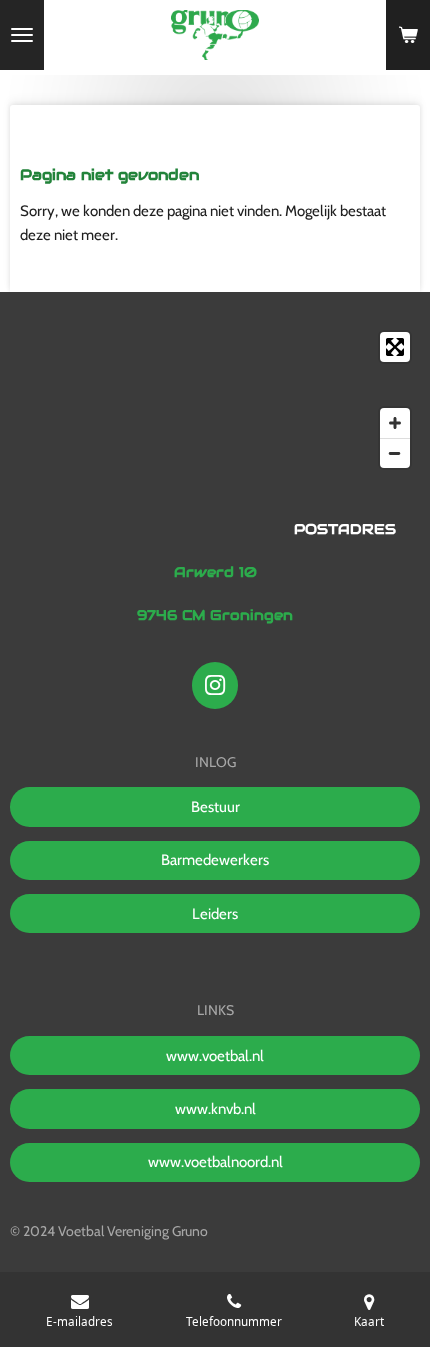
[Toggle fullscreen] (395, 347)
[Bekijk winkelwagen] (408, 35)
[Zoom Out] (395, 453)
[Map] (215, 400)
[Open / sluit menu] (22, 35)
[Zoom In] (395, 423)
